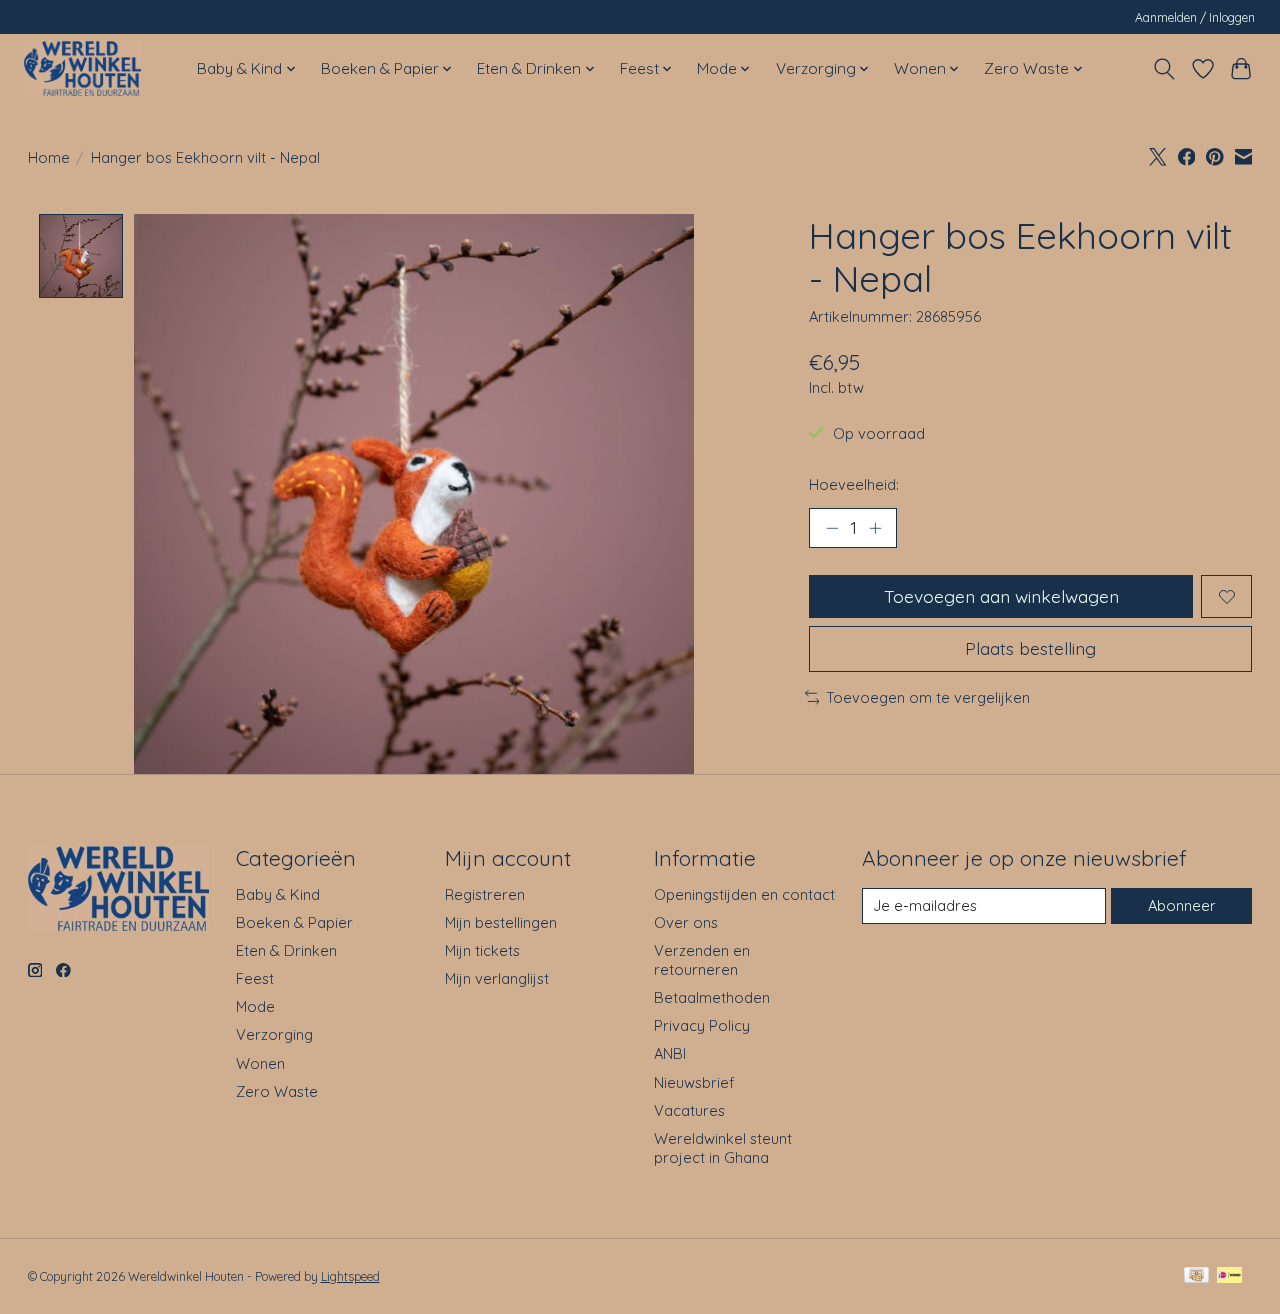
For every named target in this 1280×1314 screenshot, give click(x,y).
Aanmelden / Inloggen (1195, 17)
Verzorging (274, 1034)
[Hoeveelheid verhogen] (875, 528)
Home (49, 157)
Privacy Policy (702, 1025)
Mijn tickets (482, 950)
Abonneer (1182, 905)
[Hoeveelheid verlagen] (832, 528)
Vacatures (689, 1110)
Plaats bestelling (1030, 648)
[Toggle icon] (1163, 69)
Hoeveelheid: (854, 484)
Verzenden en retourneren (702, 960)
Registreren (485, 894)
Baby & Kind (278, 894)
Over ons (686, 922)
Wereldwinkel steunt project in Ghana (723, 1148)
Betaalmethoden (712, 997)
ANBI (670, 1053)
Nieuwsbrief (694, 1082)
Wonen (260, 1063)
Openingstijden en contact (744, 894)
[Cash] (1196, 1276)
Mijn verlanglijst (497, 978)
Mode (255, 1006)
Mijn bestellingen (501, 922)
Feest (255, 978)
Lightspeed (350, 1276)
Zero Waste (277, 1091)
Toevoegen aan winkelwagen (1001, 596)
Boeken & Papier (294, 922)
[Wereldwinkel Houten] (82, 68)
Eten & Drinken (286, 950)
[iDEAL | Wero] (1229, 1276)
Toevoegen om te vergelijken (928, 697)
